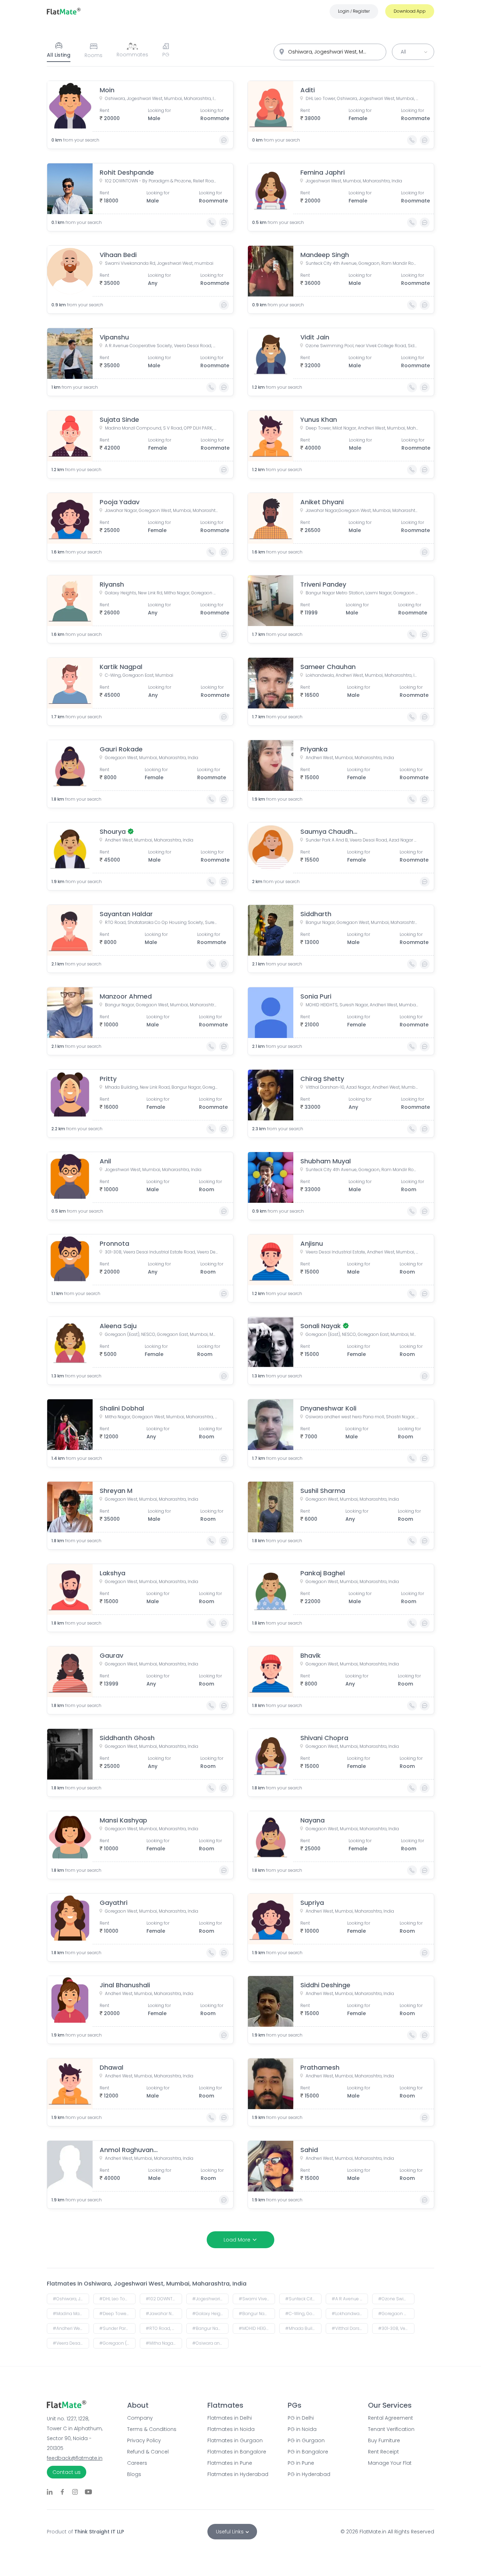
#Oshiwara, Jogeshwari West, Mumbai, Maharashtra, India (71, 2299)
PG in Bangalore (308, 2452)
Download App (410, 11)
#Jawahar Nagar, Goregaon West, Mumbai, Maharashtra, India (164, 2314)
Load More (237, 2240)
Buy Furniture (384, 2440)
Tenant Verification (391, 2429)
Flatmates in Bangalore (237, 2452)
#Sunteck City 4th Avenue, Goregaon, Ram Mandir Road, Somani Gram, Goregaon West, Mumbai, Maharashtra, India (303, 2299)
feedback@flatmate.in (75, 2458)
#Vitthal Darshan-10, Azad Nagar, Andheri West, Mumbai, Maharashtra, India (350, 2328)
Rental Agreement (391, 2418)
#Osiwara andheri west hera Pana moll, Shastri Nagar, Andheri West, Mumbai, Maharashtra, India (210, 2343)
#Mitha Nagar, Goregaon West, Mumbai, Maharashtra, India (164, 2343)
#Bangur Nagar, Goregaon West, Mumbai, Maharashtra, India (210, 2328)
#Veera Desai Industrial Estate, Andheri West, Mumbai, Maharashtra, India (71, 2343)
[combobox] (330, 52)
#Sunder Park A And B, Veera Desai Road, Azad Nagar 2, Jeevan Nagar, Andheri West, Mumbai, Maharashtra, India (117, 2328)
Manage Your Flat (390, 2463)
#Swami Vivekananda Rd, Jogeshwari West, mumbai (257, 2299)
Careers (137, 2463)
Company (140, 2418)
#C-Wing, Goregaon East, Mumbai (303, 2314)
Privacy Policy (144, 2440)
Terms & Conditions (152, 2429)
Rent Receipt (383, 2452)
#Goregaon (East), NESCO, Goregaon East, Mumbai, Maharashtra (117, 2343)
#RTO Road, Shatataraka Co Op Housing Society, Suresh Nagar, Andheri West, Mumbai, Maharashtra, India (164, 2328)
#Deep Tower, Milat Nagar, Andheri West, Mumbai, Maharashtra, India (117, 2314)
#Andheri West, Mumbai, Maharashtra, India (71, 2328)
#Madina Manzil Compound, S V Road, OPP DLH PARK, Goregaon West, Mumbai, (71, 2314)
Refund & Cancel (148, 2452)
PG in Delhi (301, 2418)
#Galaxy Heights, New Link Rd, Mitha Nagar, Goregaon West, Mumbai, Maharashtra (210, 2314)
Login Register (354, 11)
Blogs (134, 2474)
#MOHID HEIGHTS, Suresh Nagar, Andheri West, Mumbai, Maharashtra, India (257, 2328)
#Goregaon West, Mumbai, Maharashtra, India (396, 2314)
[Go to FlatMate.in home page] (64, 11)
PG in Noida (302, 2429)
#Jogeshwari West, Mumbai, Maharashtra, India (210, 2299)
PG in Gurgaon (306, 2440)
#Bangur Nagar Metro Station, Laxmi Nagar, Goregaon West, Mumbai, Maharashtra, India (257, 2314)
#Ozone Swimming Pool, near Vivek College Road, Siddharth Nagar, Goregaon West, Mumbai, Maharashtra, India (396, 2299)
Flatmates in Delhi (230, 2418)
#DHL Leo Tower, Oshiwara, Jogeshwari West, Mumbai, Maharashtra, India (117, 2299)
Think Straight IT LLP (99, 2532)
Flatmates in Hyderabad (238, 2474)
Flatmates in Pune (230, 2463)
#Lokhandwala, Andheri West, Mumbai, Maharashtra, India (350, 2314)
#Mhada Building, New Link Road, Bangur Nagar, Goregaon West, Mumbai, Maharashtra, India (303, 2328)
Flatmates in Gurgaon (235, 2440)
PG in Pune (301, 2463)
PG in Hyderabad (309, 2474)
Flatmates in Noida (231, 2429)
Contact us (67, 2472)
